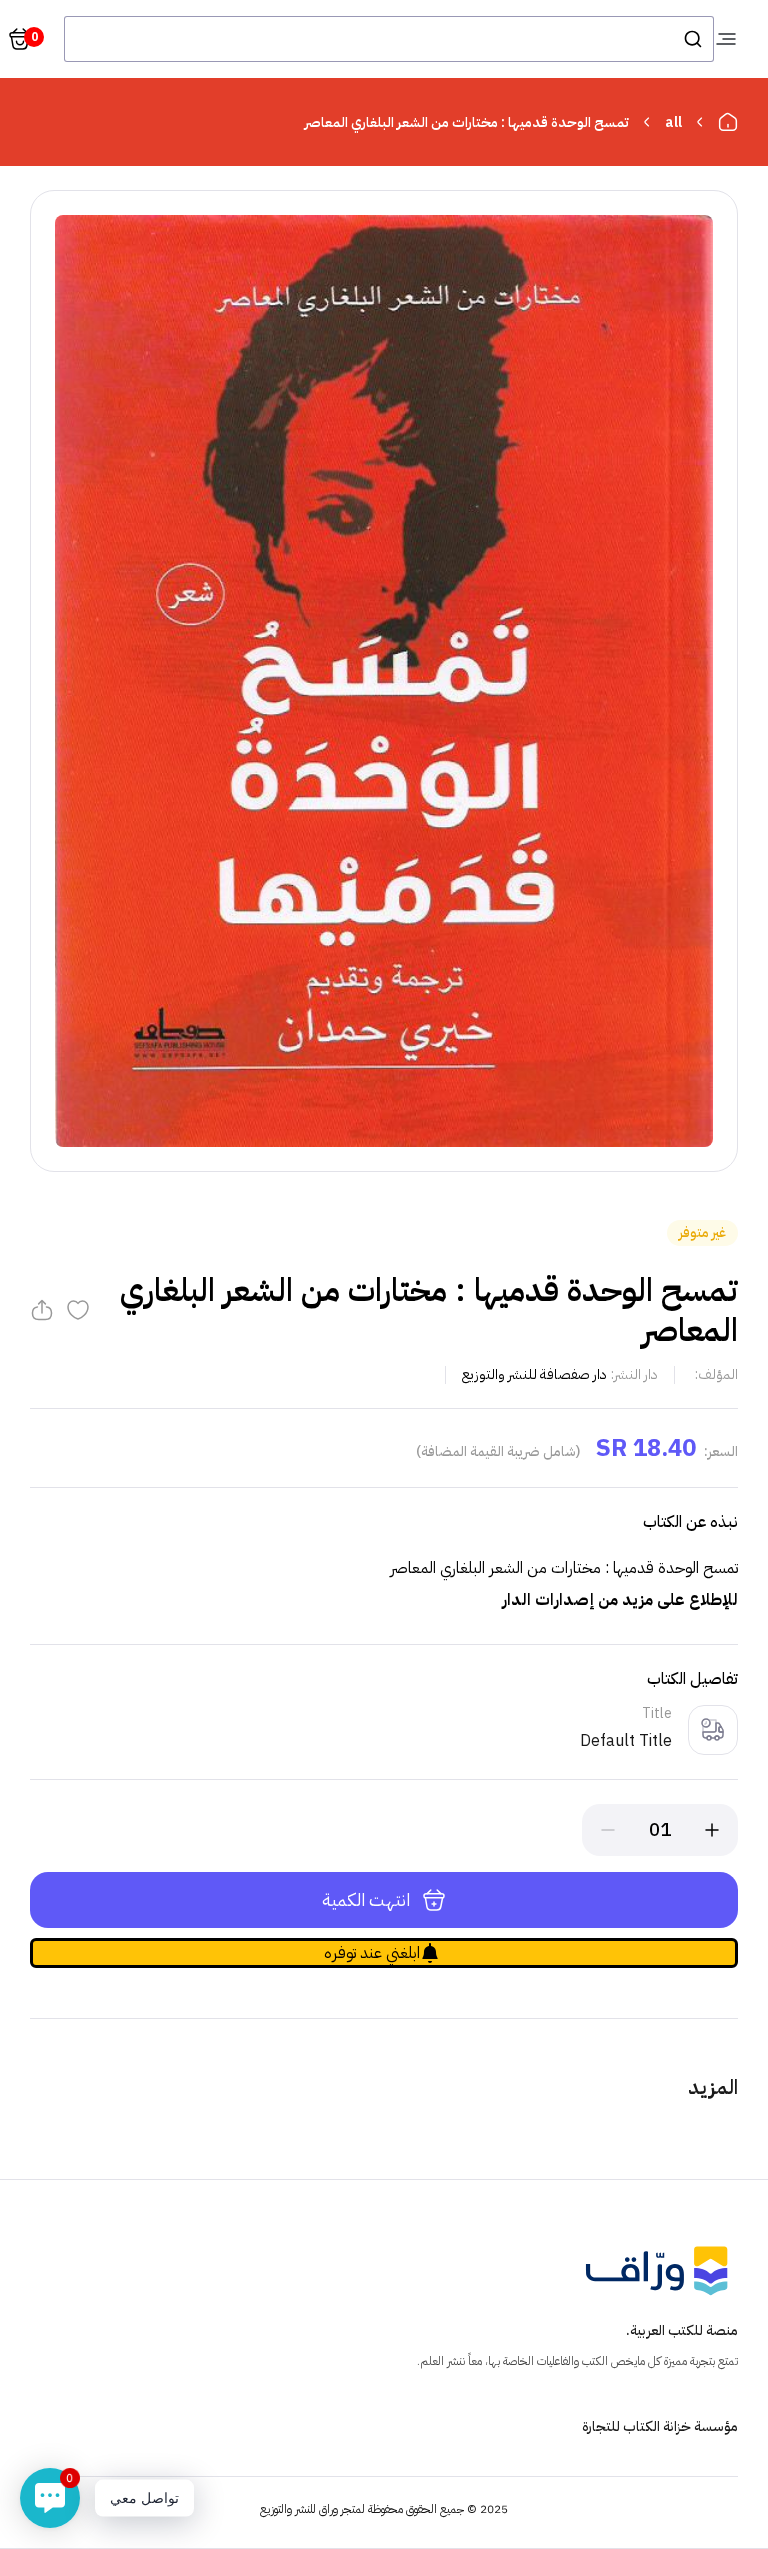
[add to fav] (78, 1310)
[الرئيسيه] (728, 122)
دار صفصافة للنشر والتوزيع (534, 1374)
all (673, 122)
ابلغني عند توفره (372, 1953)
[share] (42, 1310)
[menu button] (726, 39)
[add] (712, 1830)
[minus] (608, 1830)
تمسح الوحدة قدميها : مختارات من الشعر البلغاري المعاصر (467, 122)
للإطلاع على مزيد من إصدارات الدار (620, 1600)
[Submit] (691, 39)
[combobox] (389, 39)
